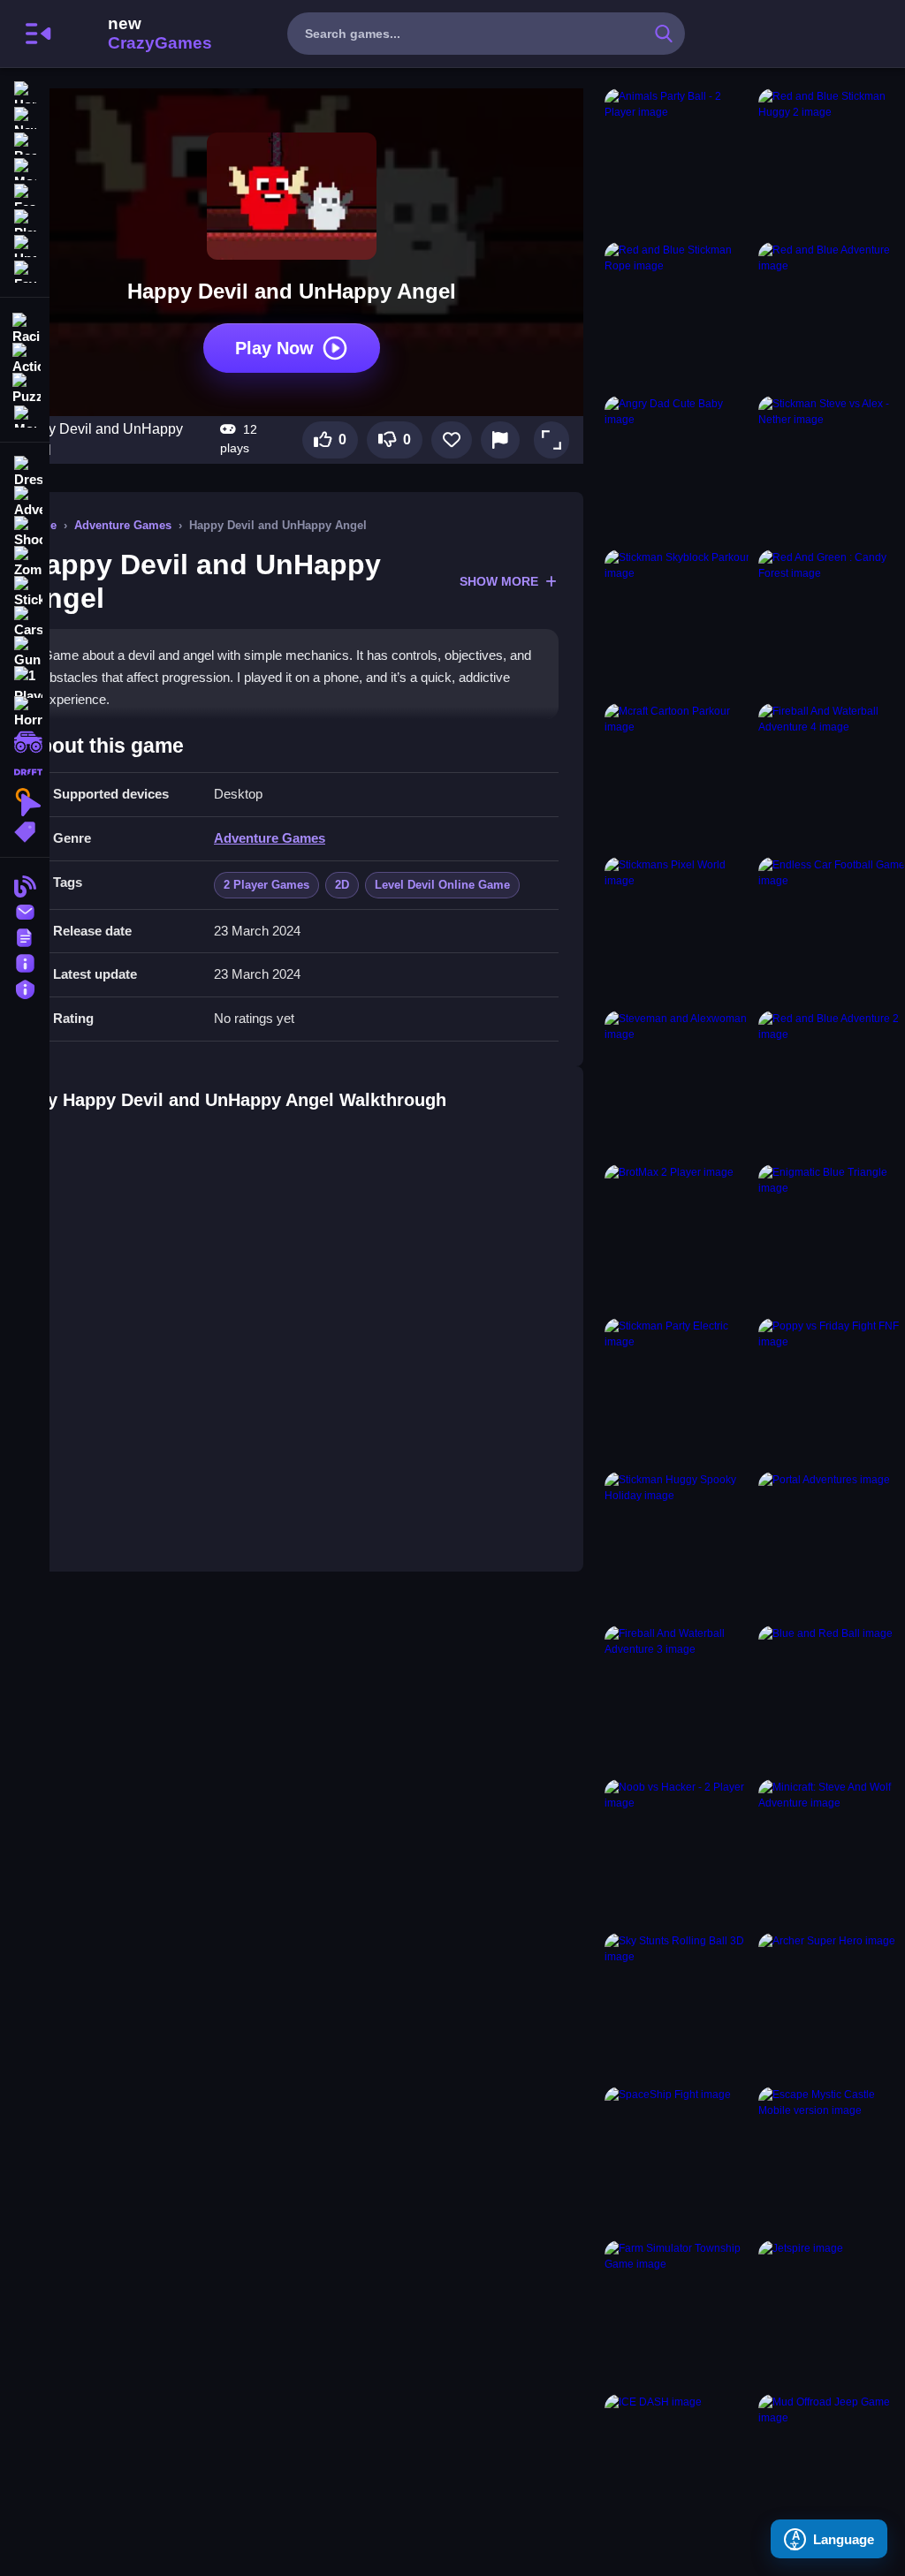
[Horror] (25, 712)
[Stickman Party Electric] (678, 1391)
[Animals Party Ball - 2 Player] (678, 162)
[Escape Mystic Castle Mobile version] (832, 2160)
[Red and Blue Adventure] (832, 315)
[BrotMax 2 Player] (678, 1238)
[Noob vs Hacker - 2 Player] (678, 1852)
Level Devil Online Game (442, 885)
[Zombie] (25, 562)
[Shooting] (25, 532)
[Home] (25, 91)
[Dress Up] (25, 472)
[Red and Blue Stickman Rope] (678, 315)
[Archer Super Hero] (832, 2006)
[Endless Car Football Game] (832, 930)
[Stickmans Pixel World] (678, 930)
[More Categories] (25, 415)
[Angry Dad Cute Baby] (678, 469)
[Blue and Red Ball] (832, 1699)
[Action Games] (25, 357)
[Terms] (25, 936)
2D (342, 885)
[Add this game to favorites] (452, 440)
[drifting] (25, 772)
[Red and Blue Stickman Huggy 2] (832, 162)
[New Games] (25, 116)
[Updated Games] (25, 244)
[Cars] (25, 622)
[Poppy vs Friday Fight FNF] (832, 1391)
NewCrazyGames (136, 34)
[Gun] (25, 652)
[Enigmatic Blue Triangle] (832, 1238)
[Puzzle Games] (25, 387)
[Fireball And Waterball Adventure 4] (832, 777)
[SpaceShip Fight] (678, 2160)
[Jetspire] (832, 2314)
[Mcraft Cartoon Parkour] (678, 777)
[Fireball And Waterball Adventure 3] (678, 1699)
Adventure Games (123, 525)
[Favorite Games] (25, 270)
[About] (25, 962)
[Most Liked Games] (25, 167)
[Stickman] (25, 592)
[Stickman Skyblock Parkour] (678, 623)
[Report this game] (500, 440)
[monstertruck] (25, 742)
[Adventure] (25, 502)
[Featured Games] (25, 193)
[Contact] (25, 910)
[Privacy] (25, 987)
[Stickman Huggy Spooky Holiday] (678, 1545)
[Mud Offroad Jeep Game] (832, 2467)
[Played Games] (25, 219)
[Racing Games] (25, 327)
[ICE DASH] (678, 2467)
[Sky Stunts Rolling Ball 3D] (678, 2006)
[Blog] (25, 885)
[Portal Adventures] (832, 1545)
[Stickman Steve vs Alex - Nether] (832, 469)
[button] (551, 440)
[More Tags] (25, 830)
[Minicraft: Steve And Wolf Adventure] (832, 1852)
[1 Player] (25, 682)
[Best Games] (25, 142)
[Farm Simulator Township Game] (678, 2314)
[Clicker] (25, 802)
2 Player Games (266, 885)
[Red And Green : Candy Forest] (832, 623)
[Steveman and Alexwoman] (678, 1084)
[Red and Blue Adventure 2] (832, 1084)
